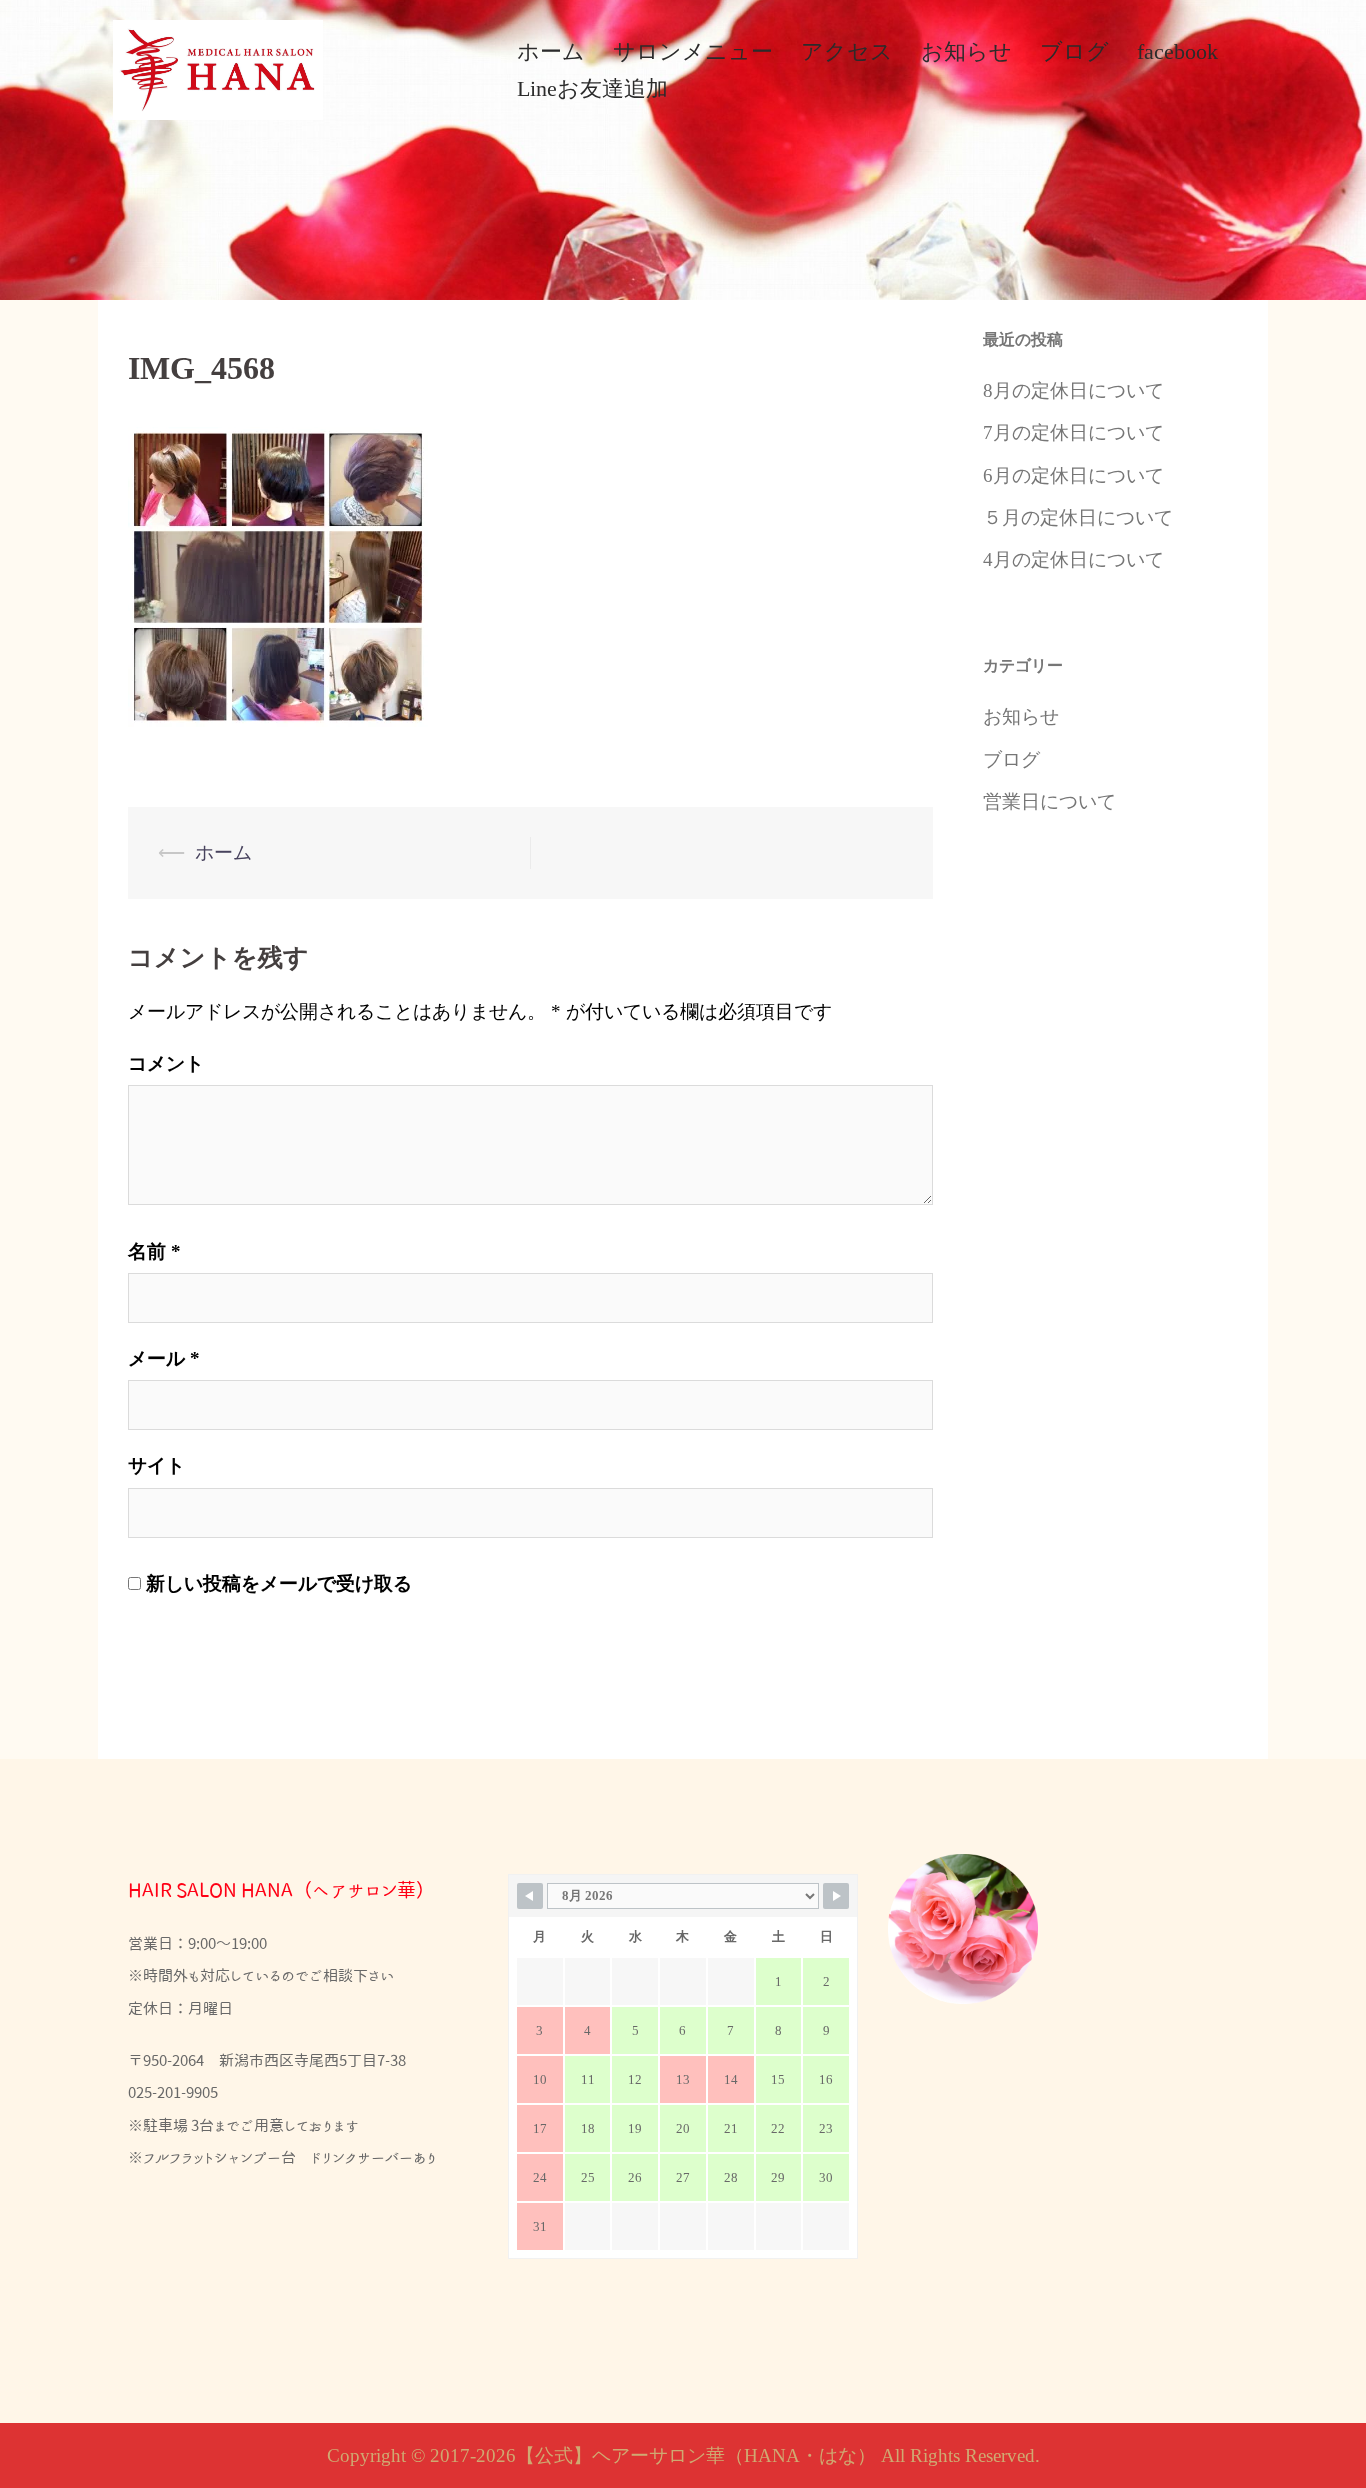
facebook (1177, 51)
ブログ (1074, 51)
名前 (154, 1251)
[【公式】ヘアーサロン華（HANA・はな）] (218, 67)
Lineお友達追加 (592, 88)
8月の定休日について (1073, 390)
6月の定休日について (1073, 475)
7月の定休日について (1073, 432)
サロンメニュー (693, 51)
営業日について (1049, 801)
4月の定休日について (1073, 559)
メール (164, 1358)
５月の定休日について (1078, 517)
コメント (166, 1063)
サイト (156, 1465)
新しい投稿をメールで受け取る (279, 1583)
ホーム (551, 51)
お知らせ (966, 51)
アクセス (847, 51)
